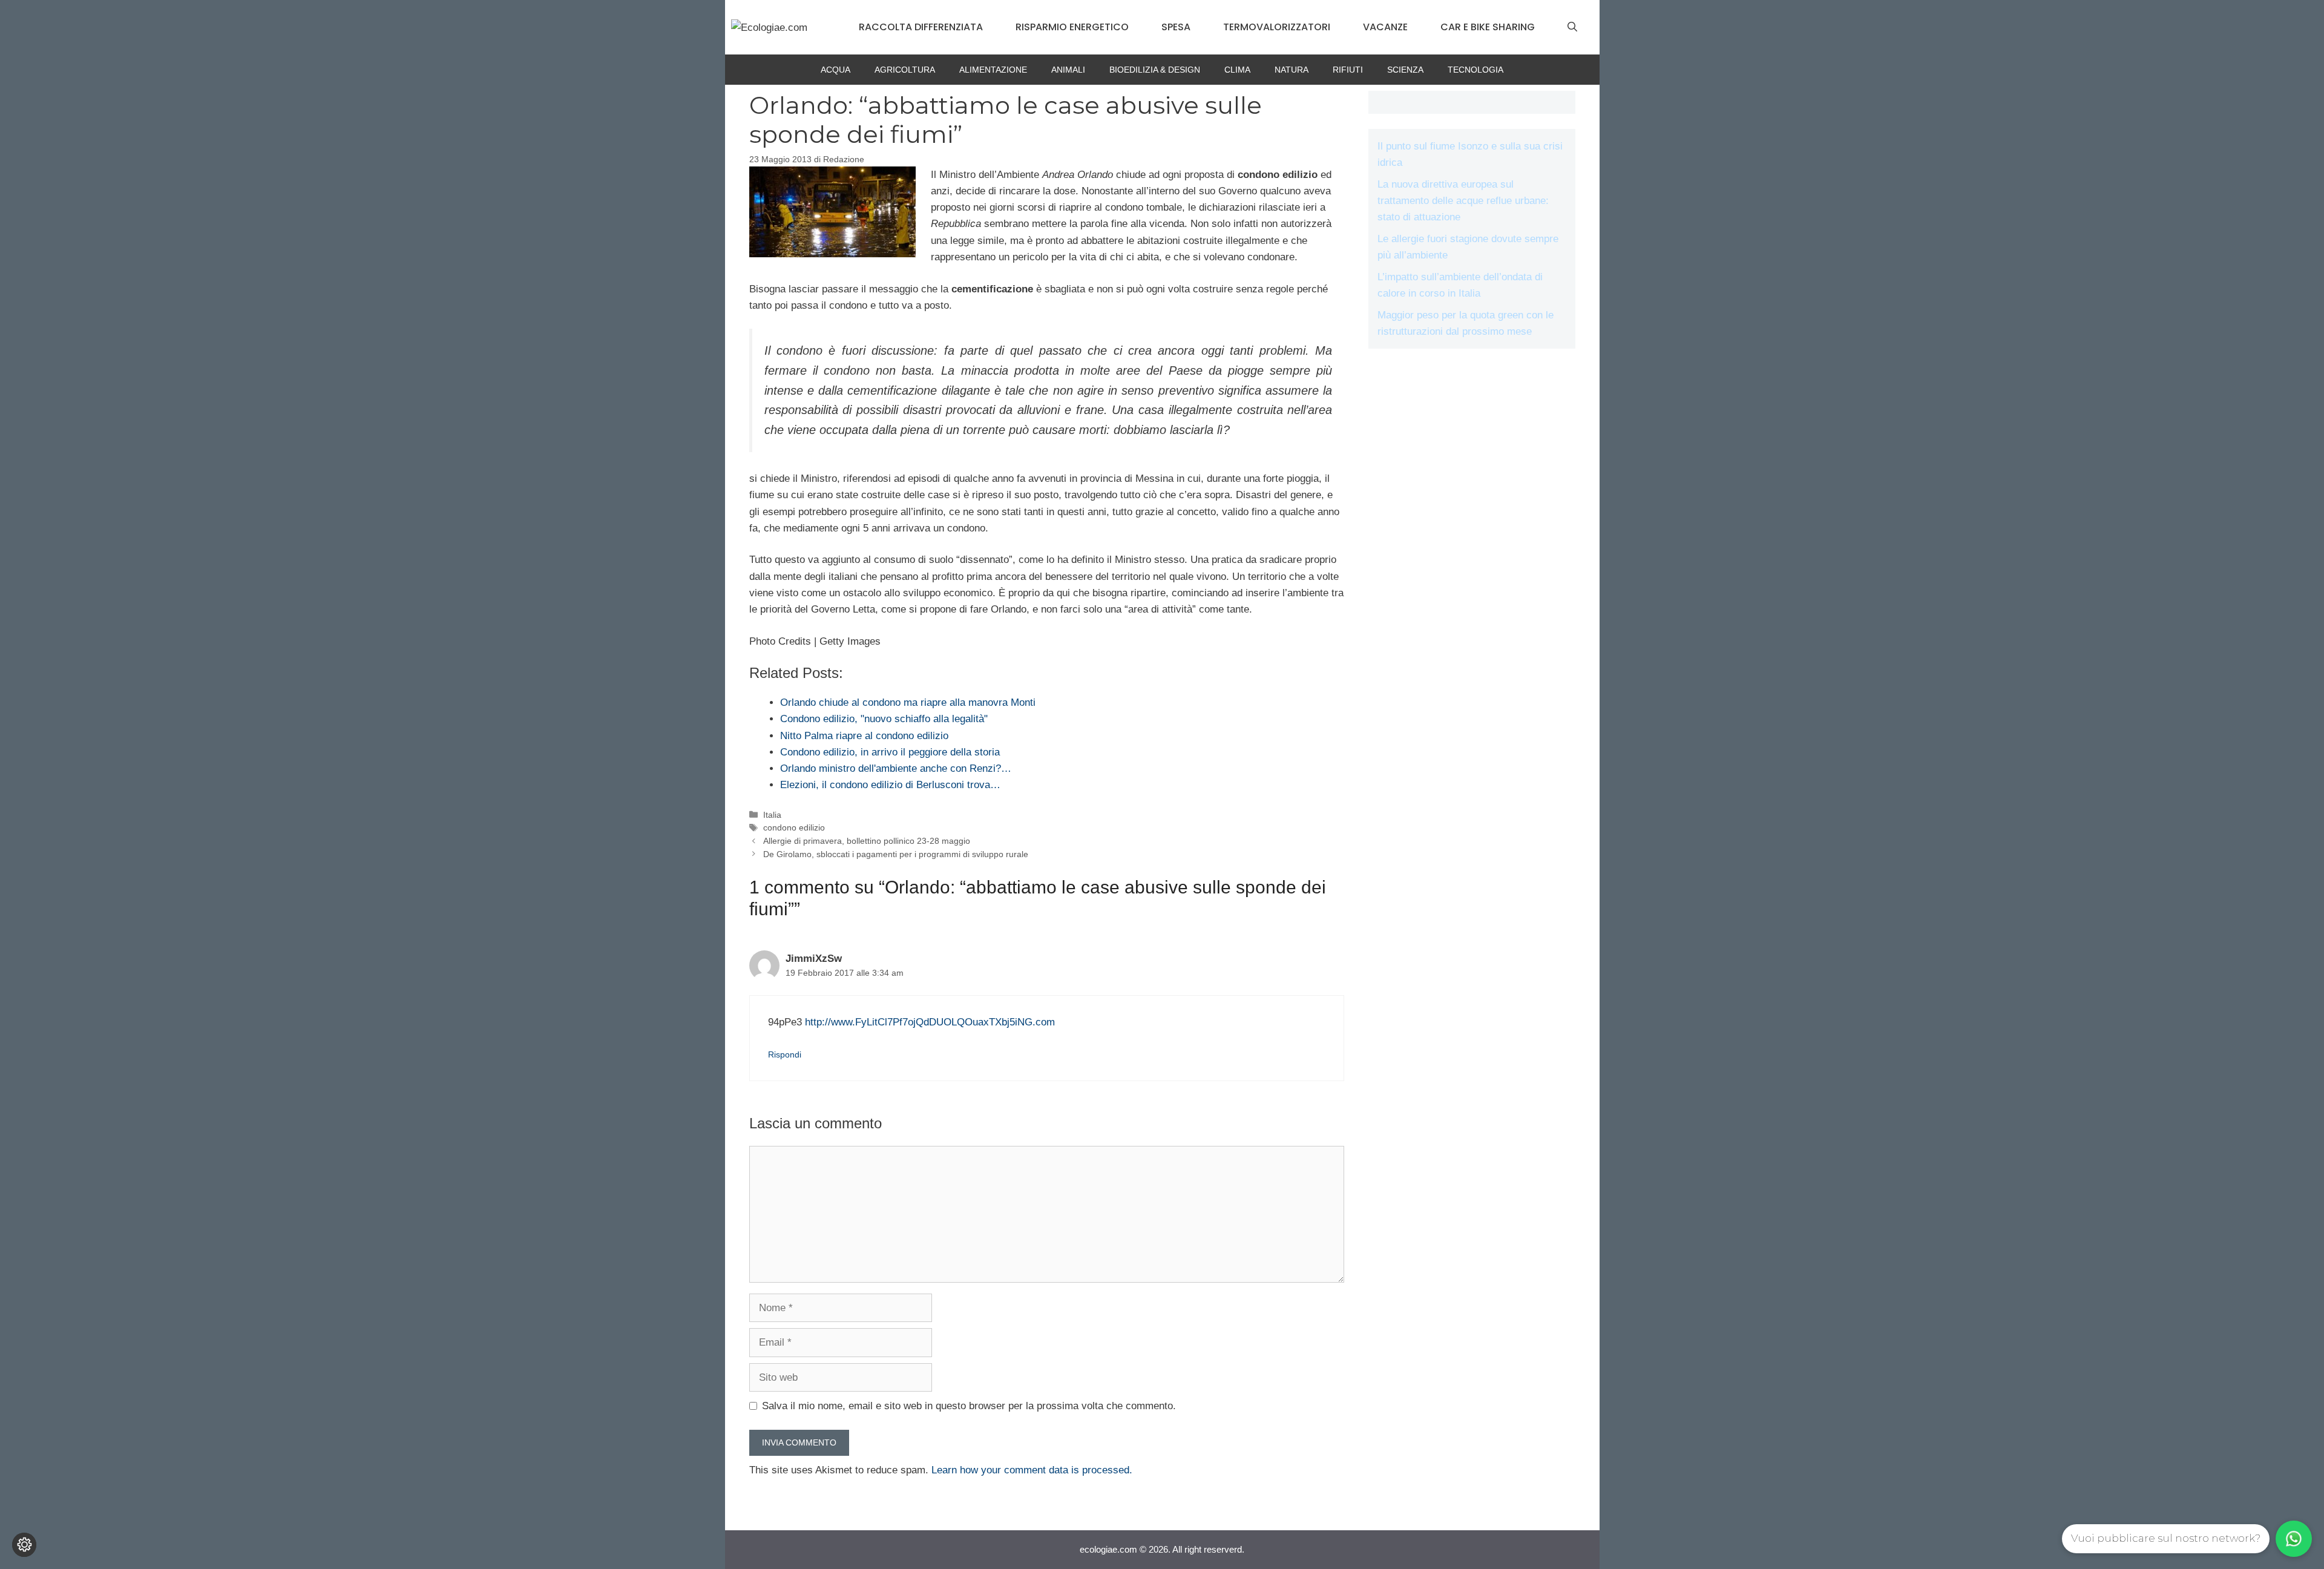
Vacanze (1385, 27)
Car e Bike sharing (1488, 27)
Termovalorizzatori (1277, 27)
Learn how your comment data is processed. (1032, 1470)
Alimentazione (993, 70)
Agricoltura (905, 70)
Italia (772, 815)
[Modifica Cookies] (24, 1545)
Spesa (1176, 27)
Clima (1237, 70)
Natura (1292, 70)
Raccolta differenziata (921, 27)
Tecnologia (1475, 70)
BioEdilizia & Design (1155, 70)
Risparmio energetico (1072, 27)
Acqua (835, 70)
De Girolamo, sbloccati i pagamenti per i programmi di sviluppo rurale (896, 854)
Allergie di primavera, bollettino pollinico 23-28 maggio (867, 841)
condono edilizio (794, 827)
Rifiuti (1348, 70)
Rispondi (785, 1054)
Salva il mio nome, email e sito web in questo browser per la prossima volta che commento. (969, 1406)
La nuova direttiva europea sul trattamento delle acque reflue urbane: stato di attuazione (1463, 201)
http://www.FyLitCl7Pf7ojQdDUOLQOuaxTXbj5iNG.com (930, 1022)
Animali (1068, 70)
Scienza (1405, 70)
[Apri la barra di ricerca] (1572, 27)
